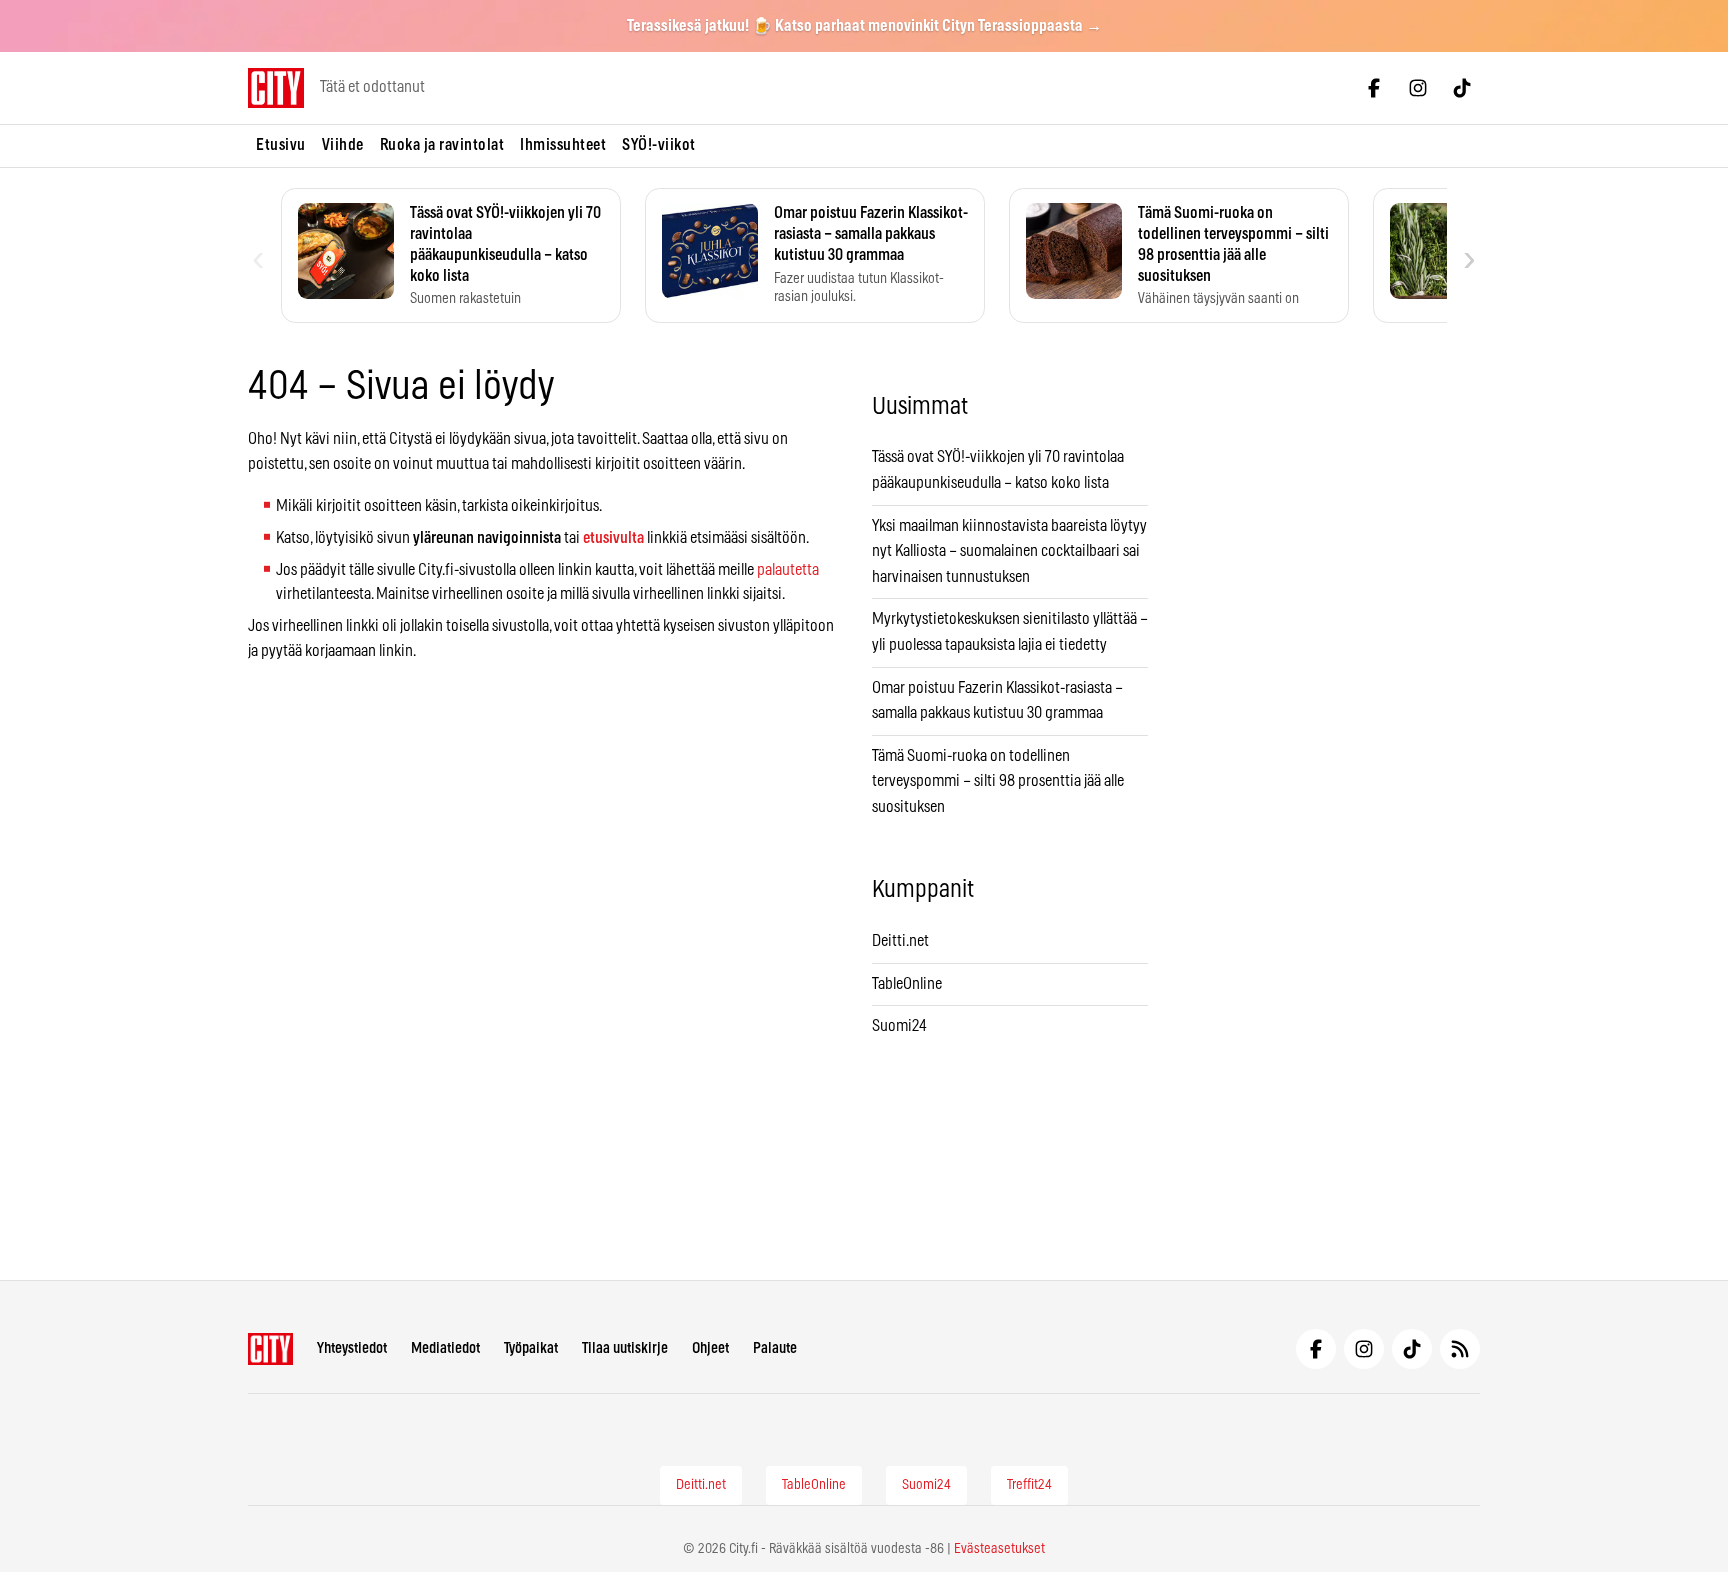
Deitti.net (900, 941)
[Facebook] (1374, 88)
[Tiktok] (1462, 88)
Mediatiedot (445, 1348)
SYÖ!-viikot (659, 145)
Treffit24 (1029, 1485)
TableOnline (907, 984)
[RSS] (1460, 1349)
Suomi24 (899, 1026)
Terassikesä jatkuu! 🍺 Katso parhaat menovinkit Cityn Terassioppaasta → (864, 26)
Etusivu (281, 145)
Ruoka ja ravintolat (442, 145)
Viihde (343, 145)
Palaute (775, 1348)
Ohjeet (710, 1348)
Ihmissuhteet (563, 145)
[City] (270, 1349)
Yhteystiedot (352, 1348)
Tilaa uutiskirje (625, 1348)
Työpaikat (531, 1348)
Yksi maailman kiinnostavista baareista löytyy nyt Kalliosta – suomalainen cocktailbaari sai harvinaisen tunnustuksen (1009, 551)
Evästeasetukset (999, 1549)
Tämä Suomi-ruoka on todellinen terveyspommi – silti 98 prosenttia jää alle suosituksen (998, 781)
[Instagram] (1418, 88)
